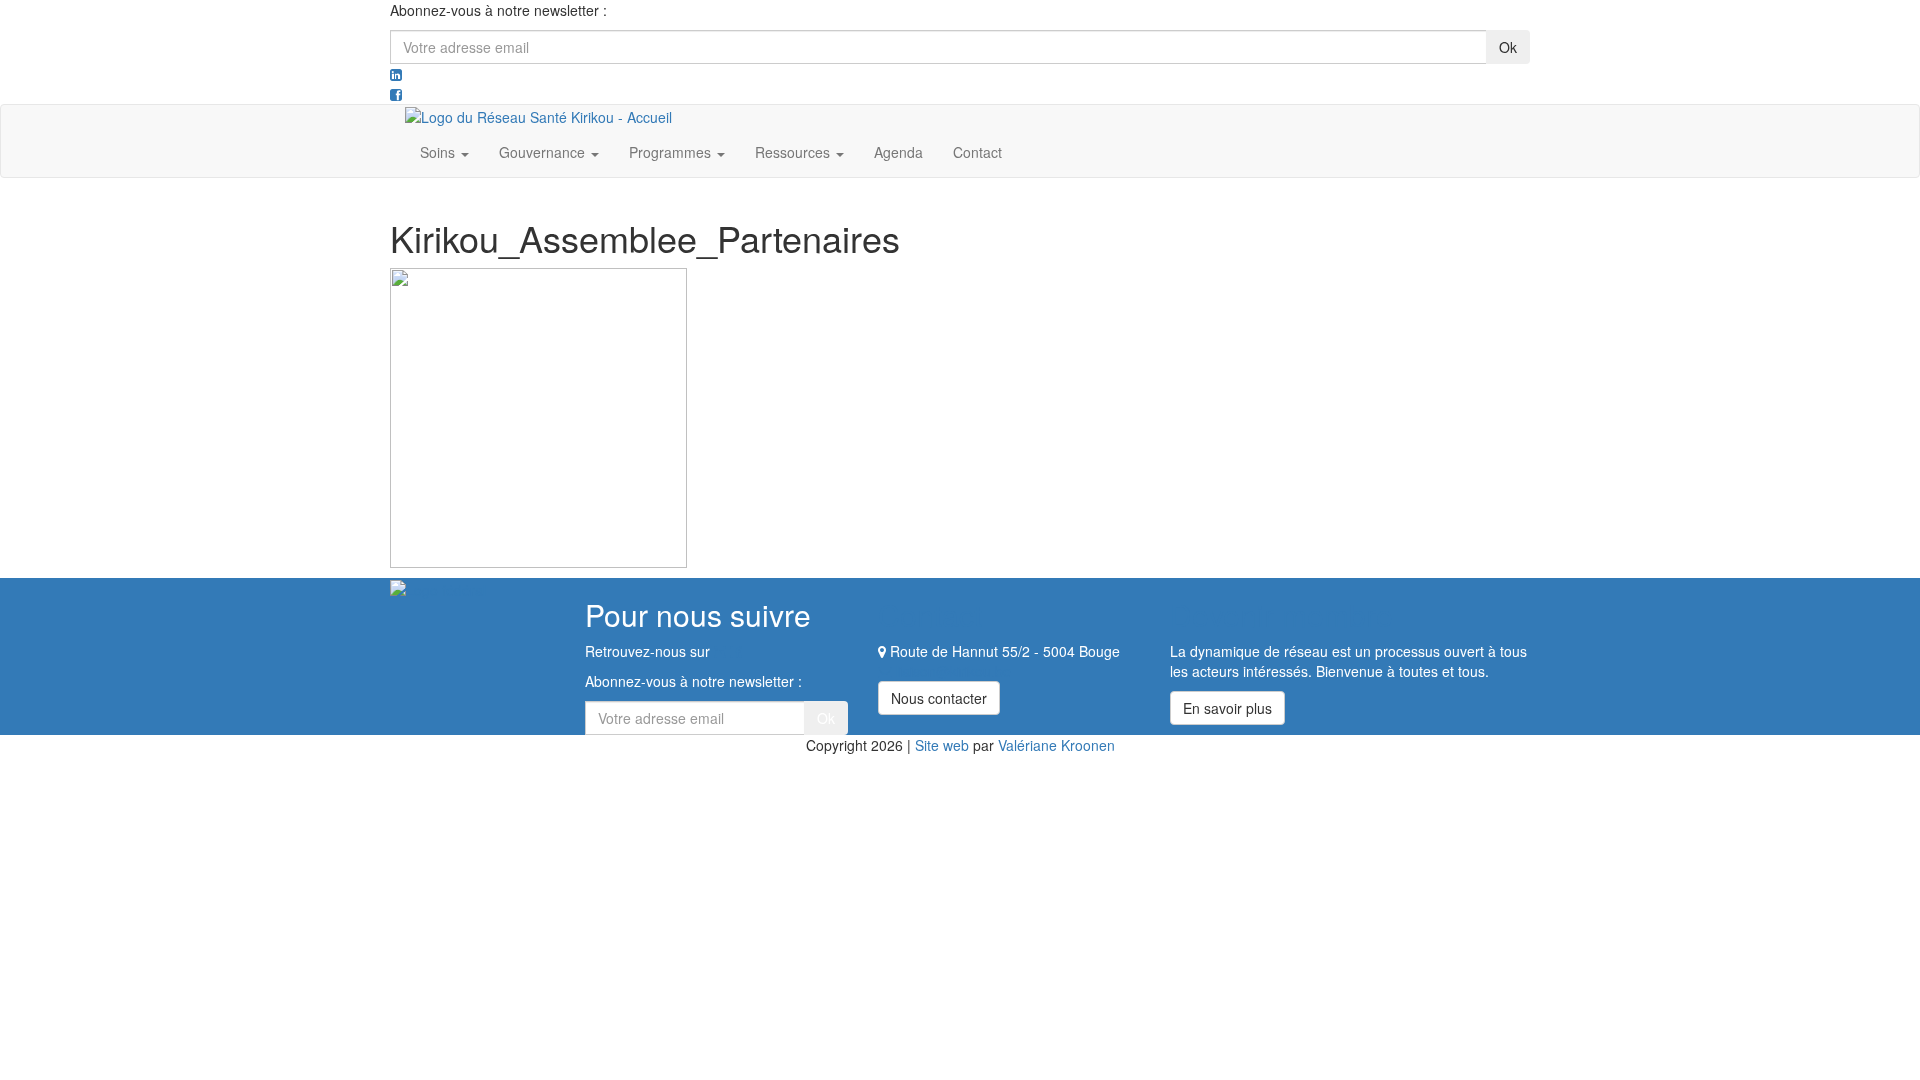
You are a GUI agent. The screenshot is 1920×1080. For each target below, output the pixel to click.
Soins (439, 152)
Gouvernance (544, 152)
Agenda (898, 152)
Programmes (672, 152)
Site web (942, 745)
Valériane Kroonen (1056, 745)
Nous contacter (939, 698)
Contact (977, 152)
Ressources (794, 152)
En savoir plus (1227, 708)
